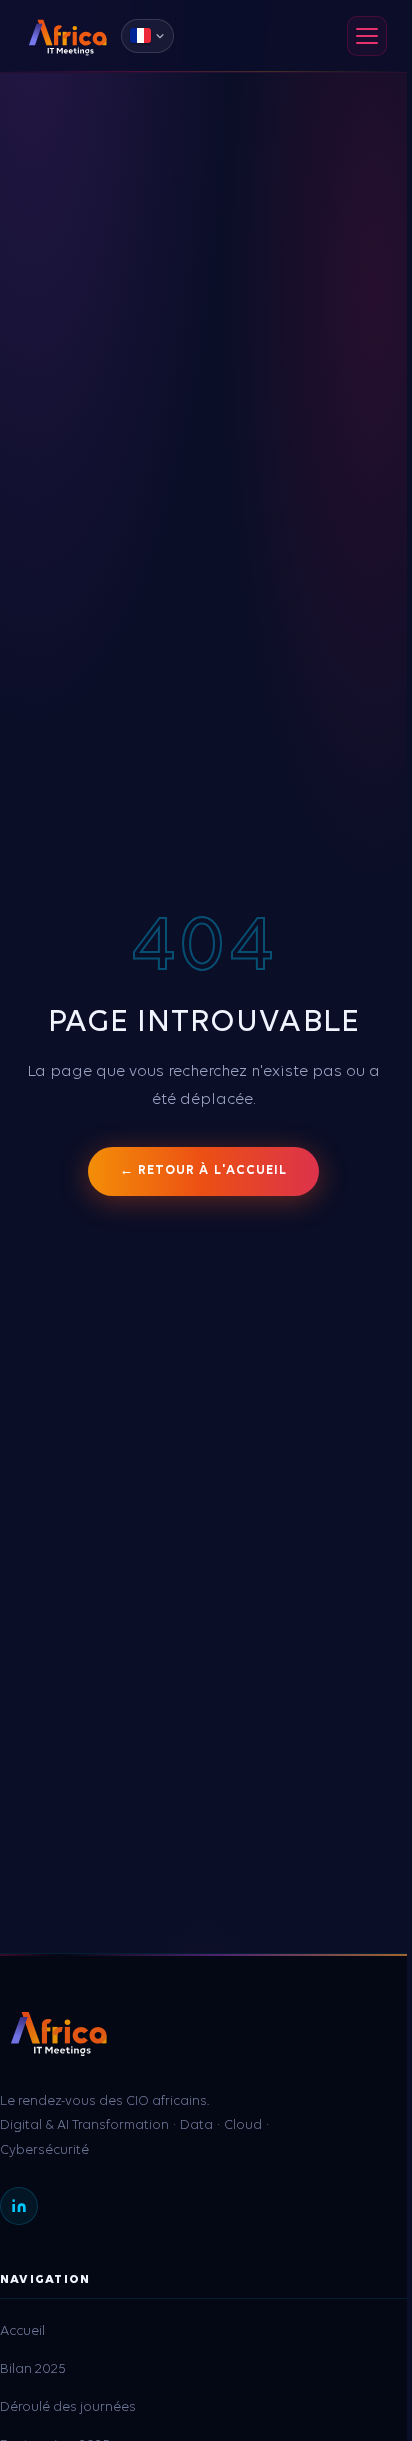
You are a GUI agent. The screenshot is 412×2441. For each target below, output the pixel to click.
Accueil (22, 2331)
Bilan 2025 (33, 2369)
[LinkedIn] (19, 2206)
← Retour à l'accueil (203, 1170)
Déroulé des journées (68, 2407)
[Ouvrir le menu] (367, 36)
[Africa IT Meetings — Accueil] (67, 36)
